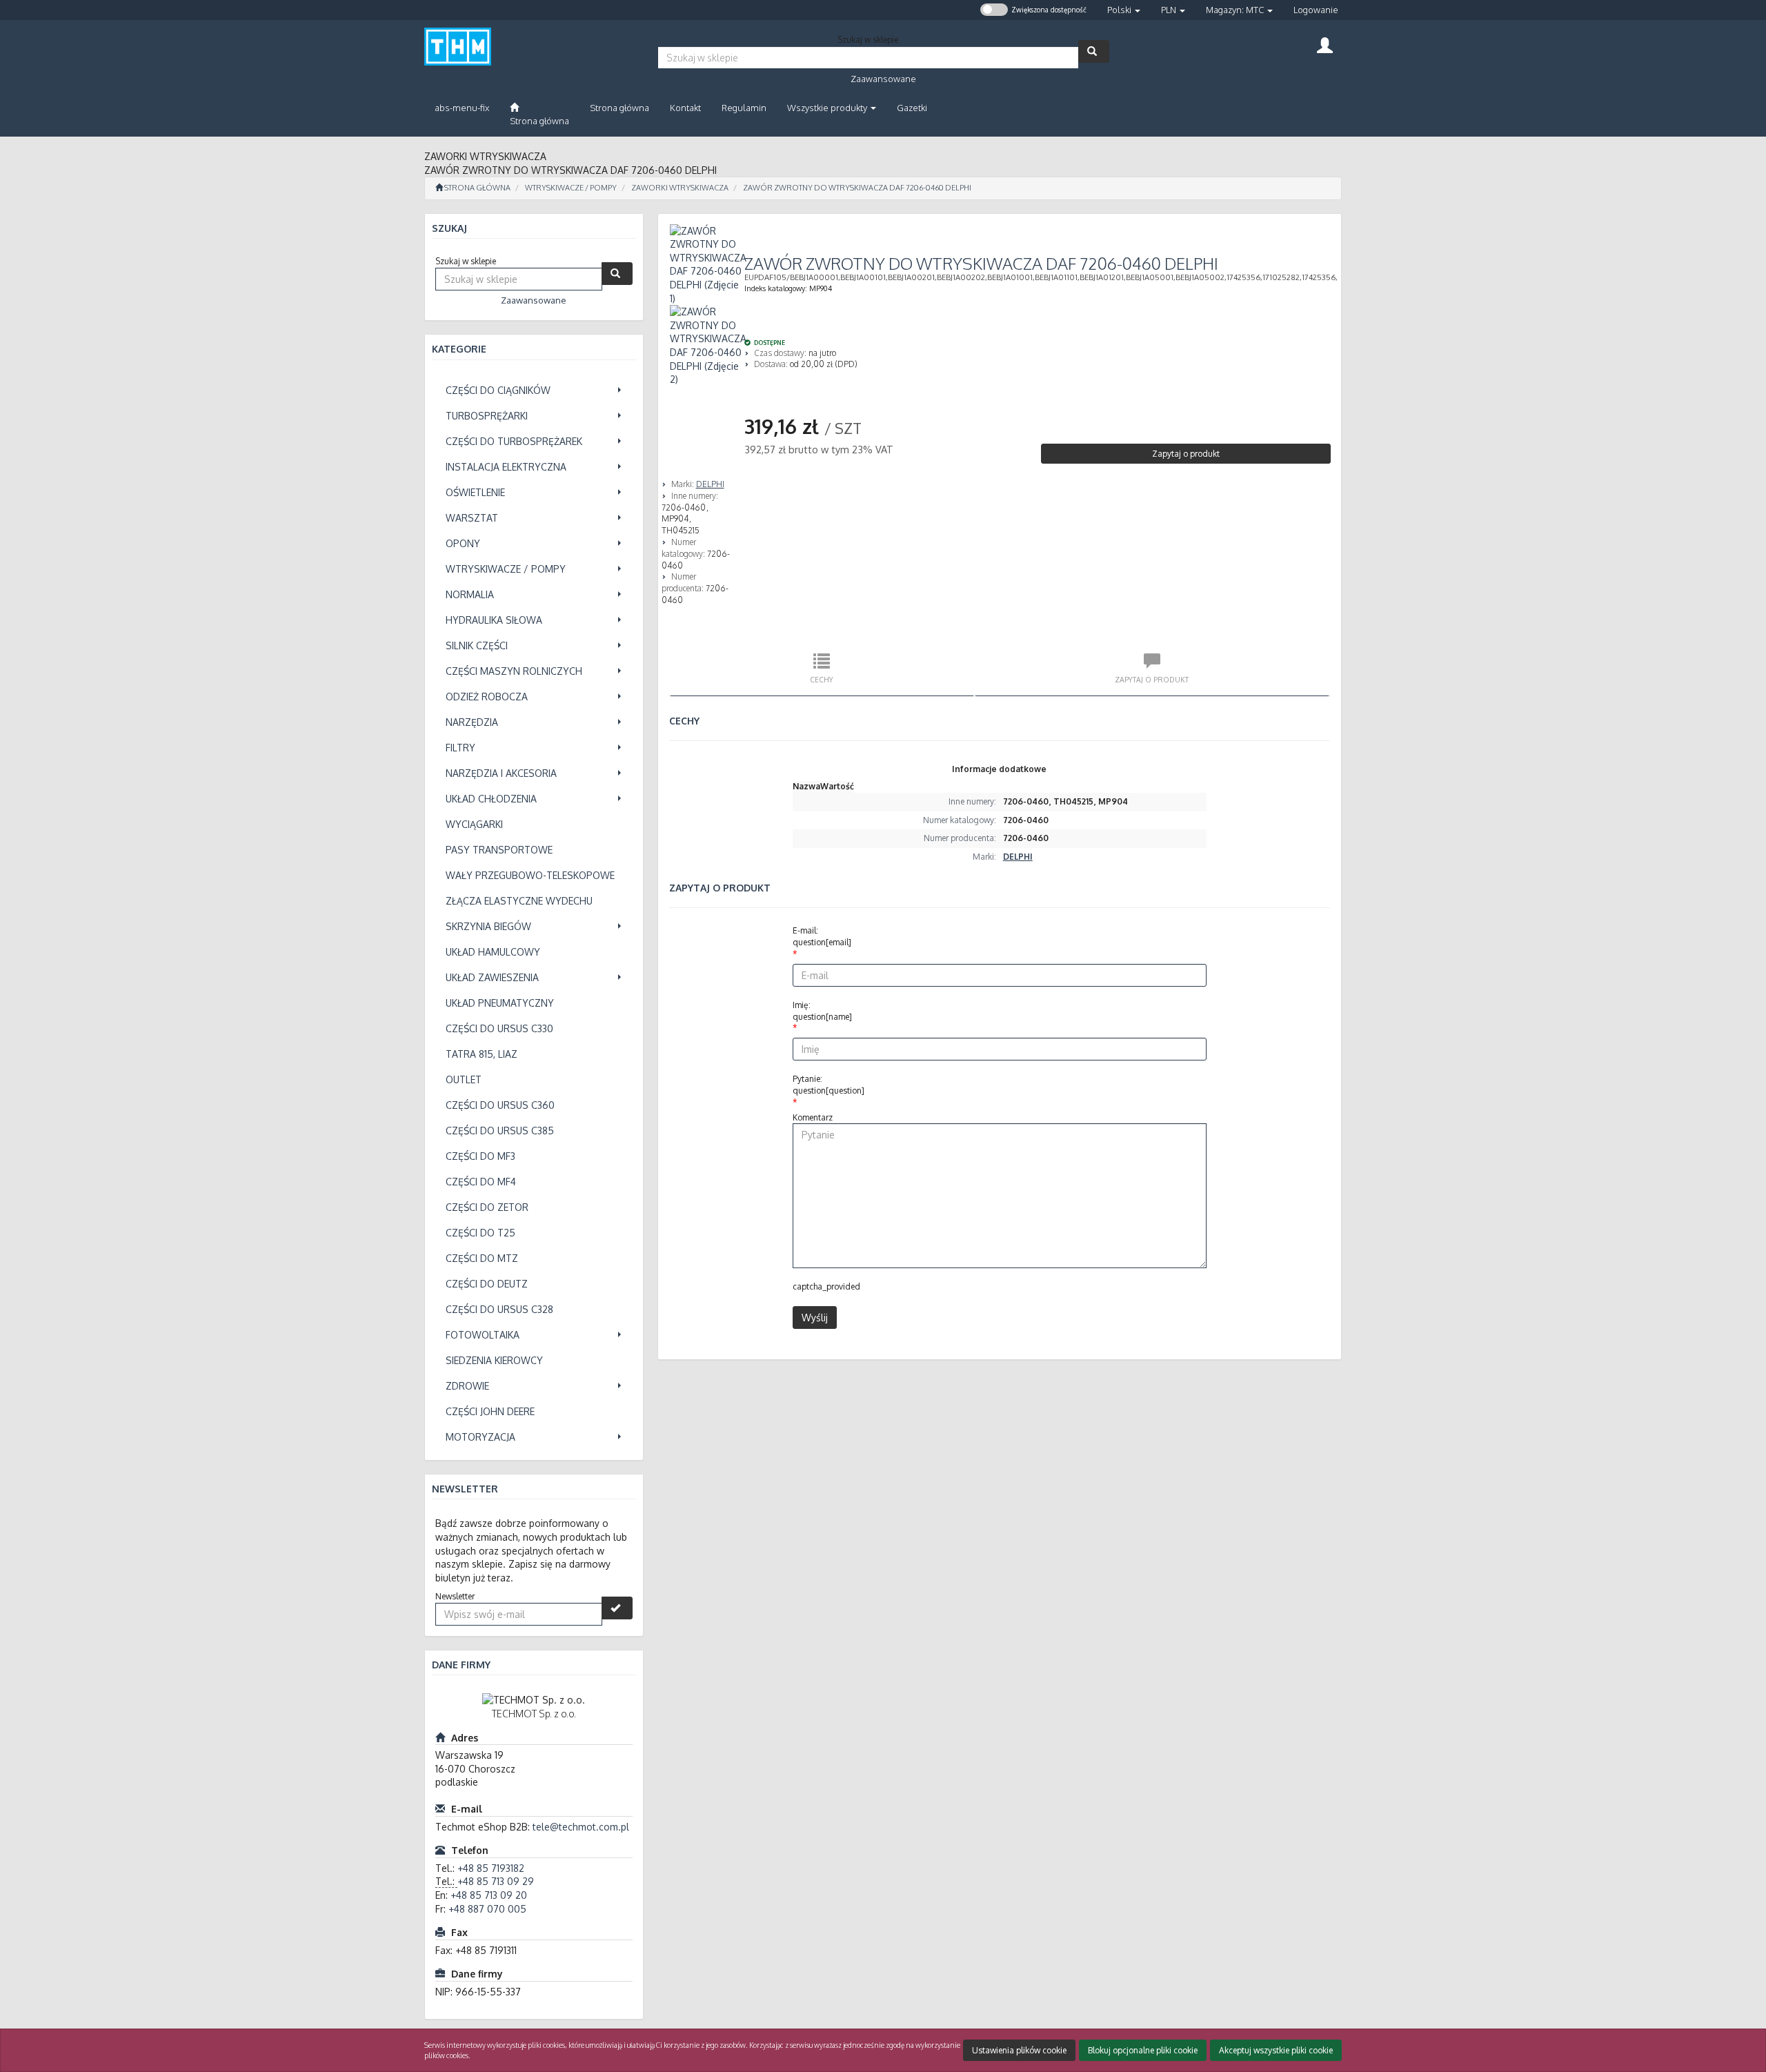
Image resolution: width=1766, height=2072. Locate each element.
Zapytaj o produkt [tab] (1152, 679)
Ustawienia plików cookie (1019, 2050)
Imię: (822, 1011)
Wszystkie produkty (828, 108)
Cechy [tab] (822, 679)
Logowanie (1316, 10)
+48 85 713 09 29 (496, 1881)
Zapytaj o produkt (1186, 454)
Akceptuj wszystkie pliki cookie (1276, 2050)
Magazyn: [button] (1235, 10)
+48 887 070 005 (487, 1909)
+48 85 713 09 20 (489, 1895)
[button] (1124, 10)
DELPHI (710, 484)
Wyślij (815, 1318)
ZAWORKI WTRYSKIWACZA (680, 188)
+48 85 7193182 (491, 1868)
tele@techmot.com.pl (581, 1827)
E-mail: (822, 936)
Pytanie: (829, 1085)
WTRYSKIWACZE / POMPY (571, 188)
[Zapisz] (617, 1608)
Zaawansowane (883, 79)
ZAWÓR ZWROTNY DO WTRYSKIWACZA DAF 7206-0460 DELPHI (857, 188)
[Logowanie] (1325, 44)
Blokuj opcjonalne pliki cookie (1143, 2050)
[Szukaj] (1094, 51)
